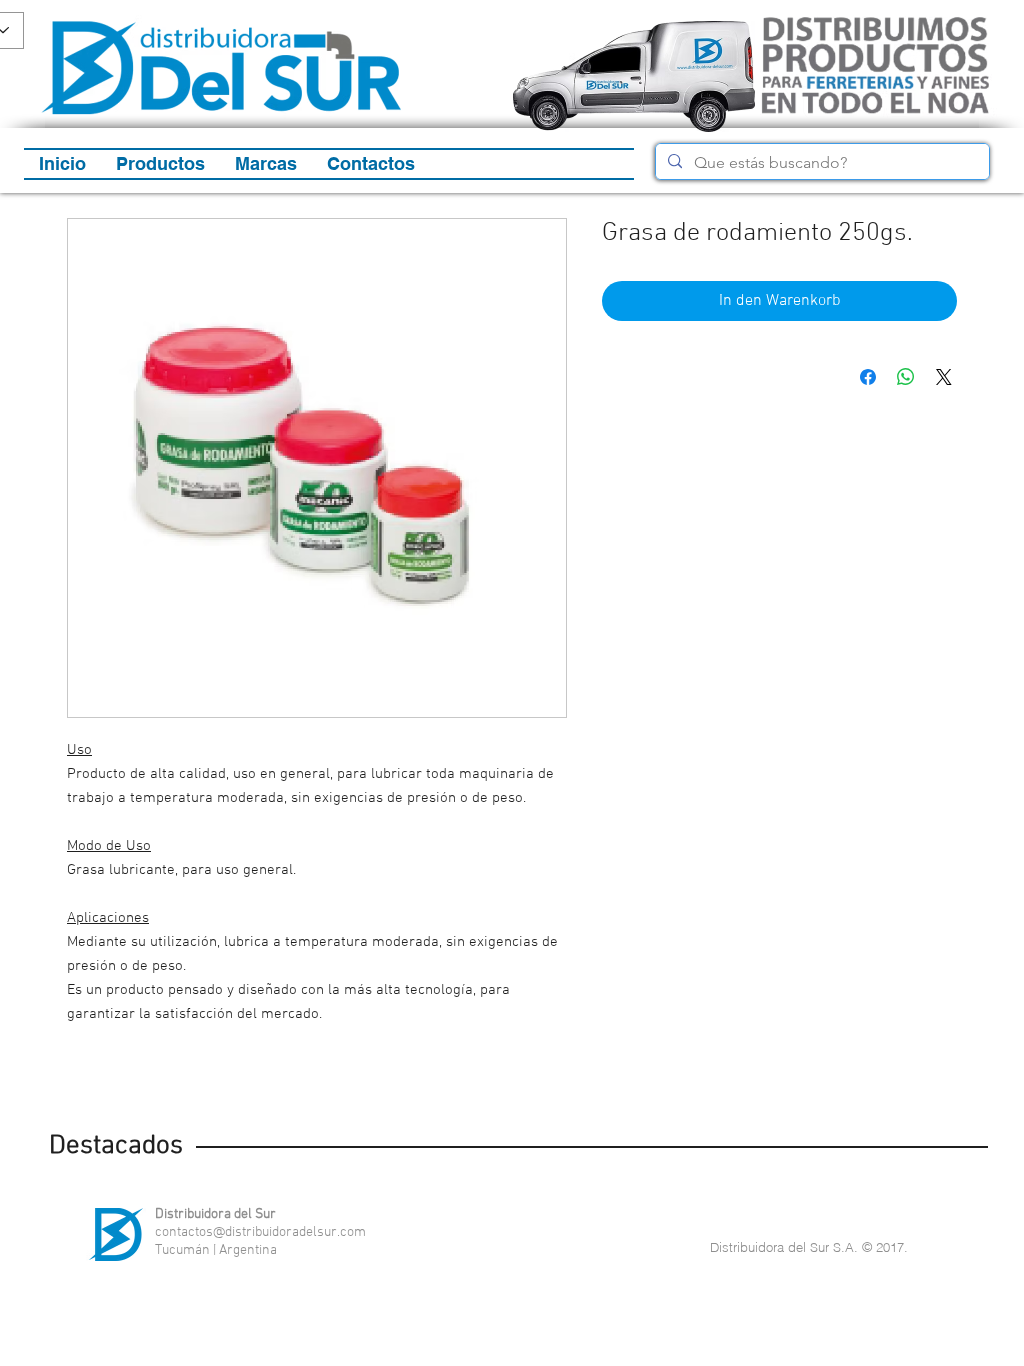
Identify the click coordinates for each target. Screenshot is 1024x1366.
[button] (160, 164)
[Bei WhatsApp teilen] (906, 377)
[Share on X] (944, 377)
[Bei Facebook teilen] (868, 377)
